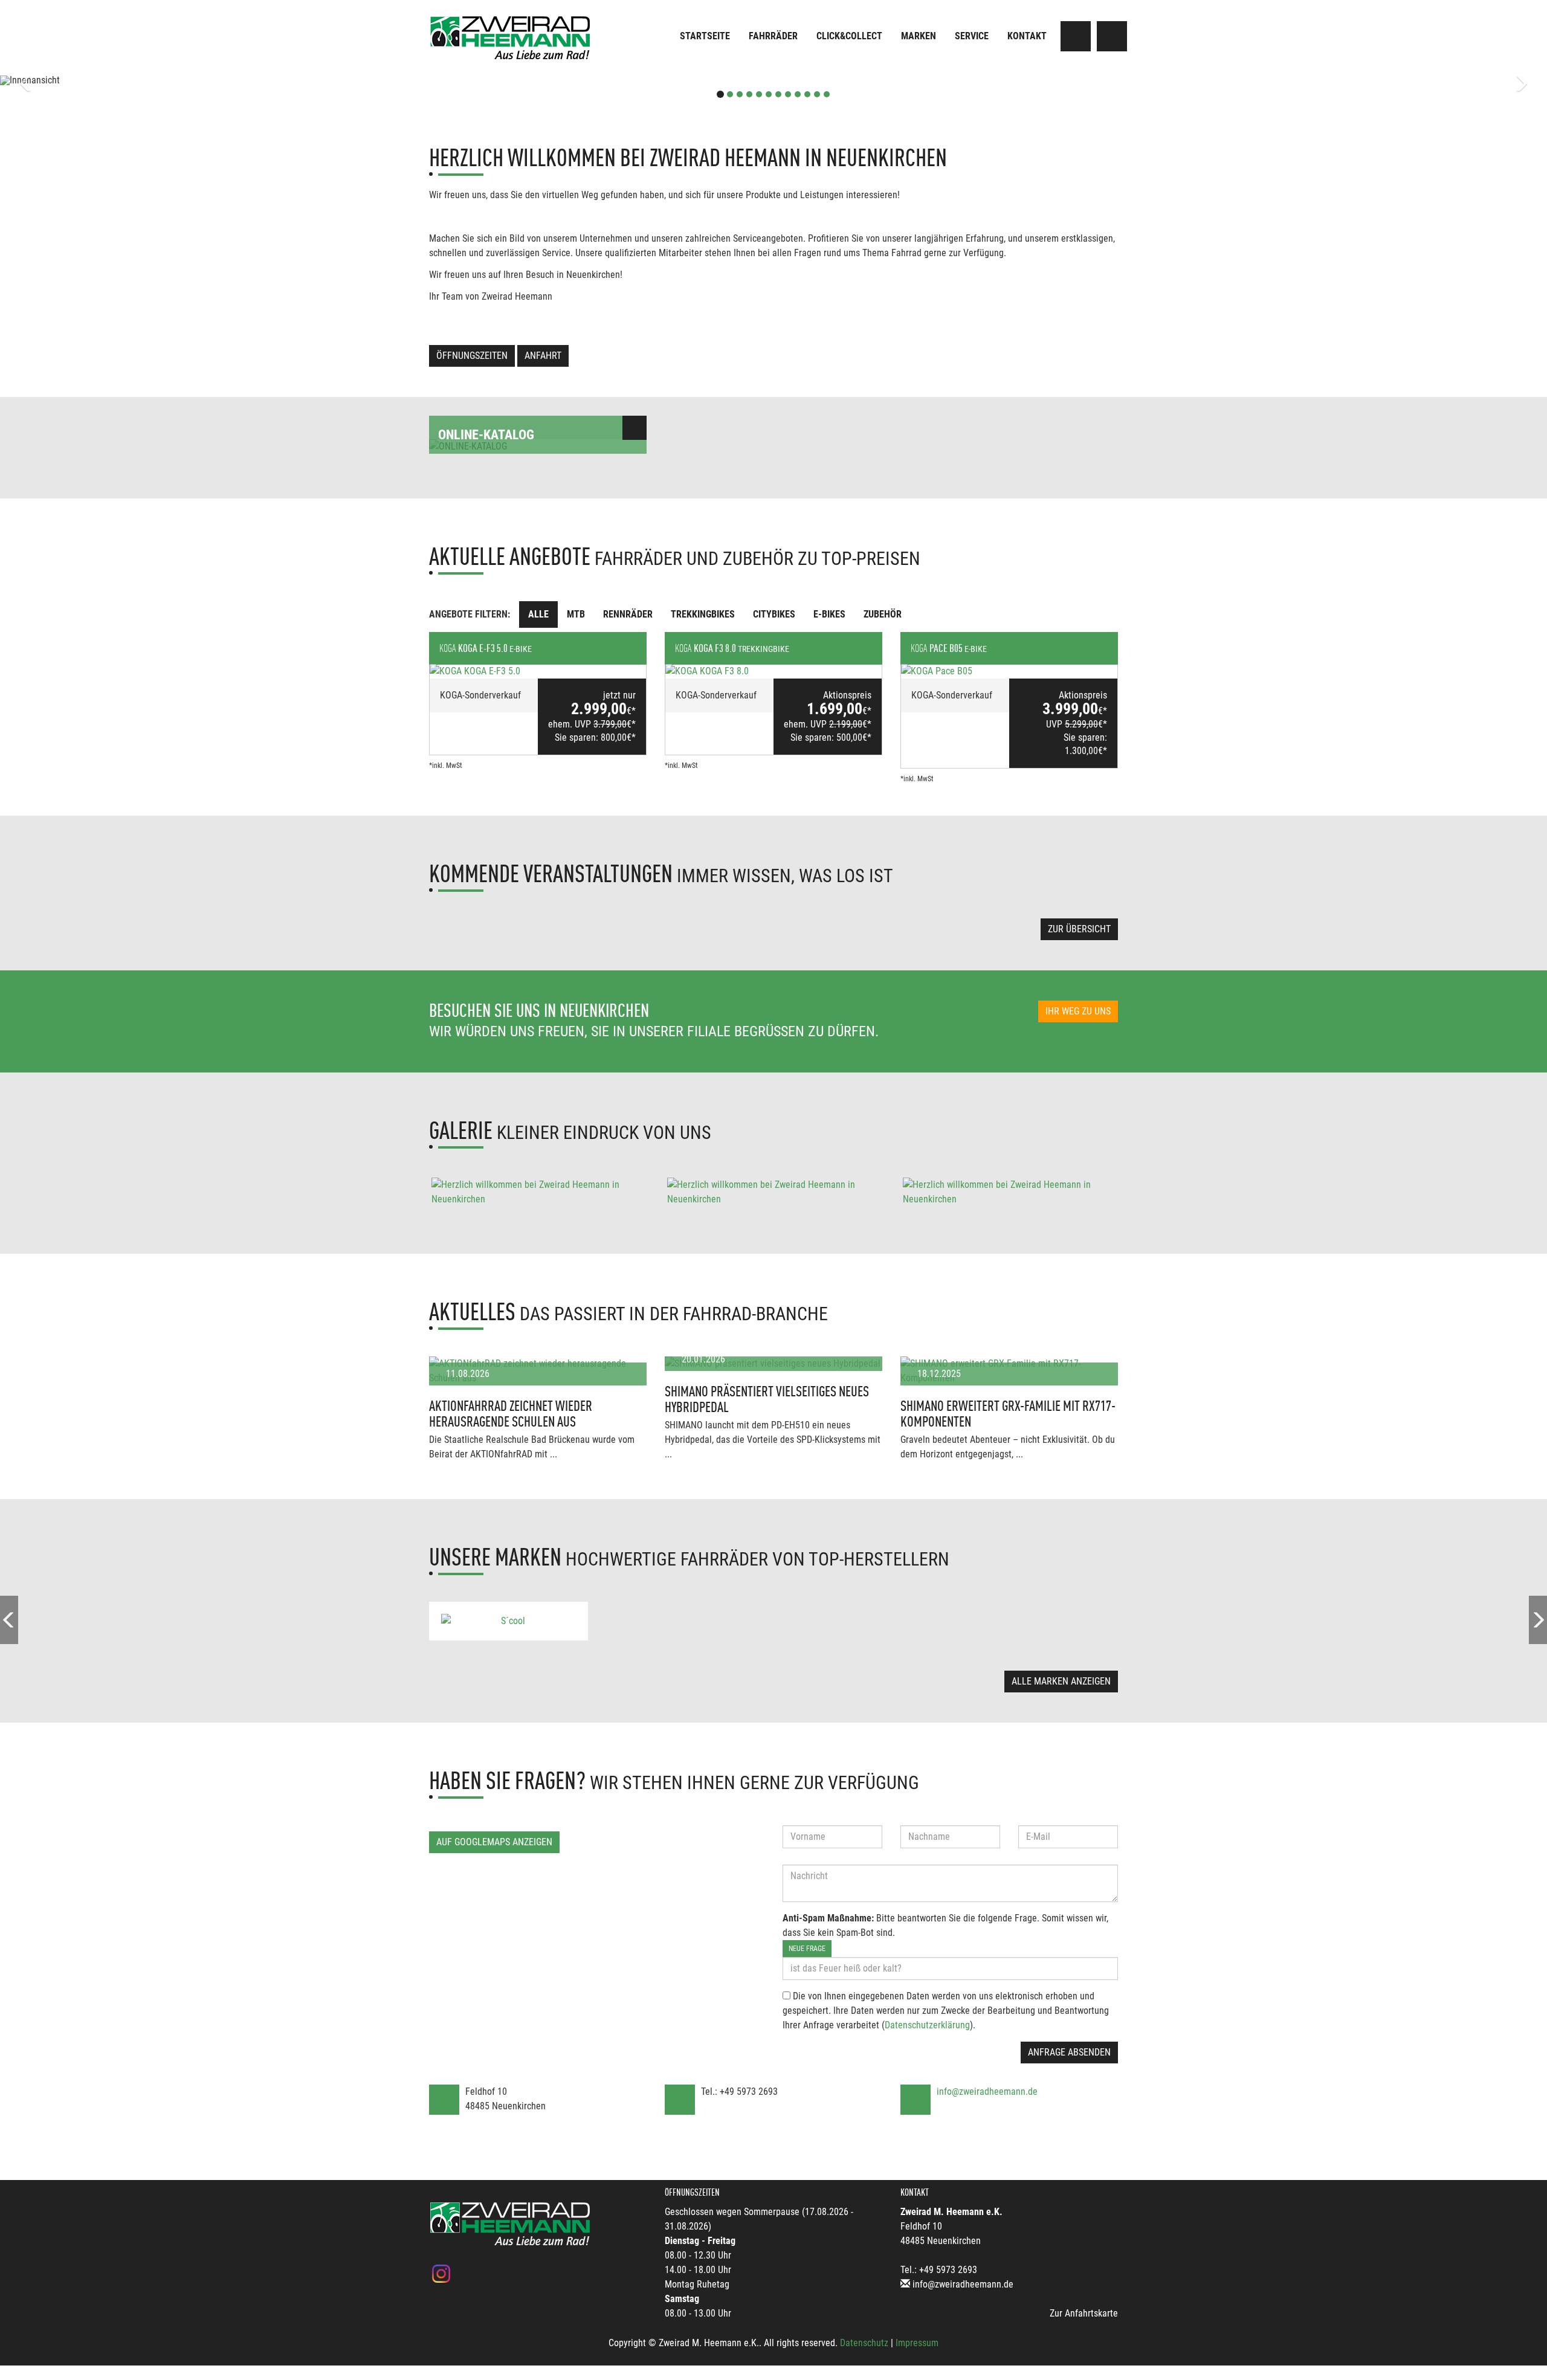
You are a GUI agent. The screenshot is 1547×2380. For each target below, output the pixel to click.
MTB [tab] (576, 614)
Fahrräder (773, 36)
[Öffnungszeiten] (1112, 36)
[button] (116, 80)
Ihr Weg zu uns (1078, 1011)
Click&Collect (849, 36)
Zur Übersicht (1079, 929)
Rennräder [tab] (628, 614)
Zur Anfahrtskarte (1084, 2313)
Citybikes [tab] (774, 614)
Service (972, 36)
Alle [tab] (538, 614)
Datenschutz (864, 2343)
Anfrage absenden (1069, 2052)
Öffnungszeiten (472, 356)
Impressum (917, 2343)
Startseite (705, 36)
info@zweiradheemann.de (987, 2091)
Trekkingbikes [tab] (703, 614)
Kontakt (1027, 36)
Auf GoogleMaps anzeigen (494, 1842)
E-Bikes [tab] (829, 614)
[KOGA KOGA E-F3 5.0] (538, 671)
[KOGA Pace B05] (1009, 671)
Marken (919, 36)
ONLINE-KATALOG (486, 435)
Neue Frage (807, 1949)
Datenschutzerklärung (927, 2025)
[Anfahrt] (1076, 36)
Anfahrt (543, 356)
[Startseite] (511, 38)
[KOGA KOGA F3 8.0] (773, 671)
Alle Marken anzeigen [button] (1061, 1681)
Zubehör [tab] (883, 614)
